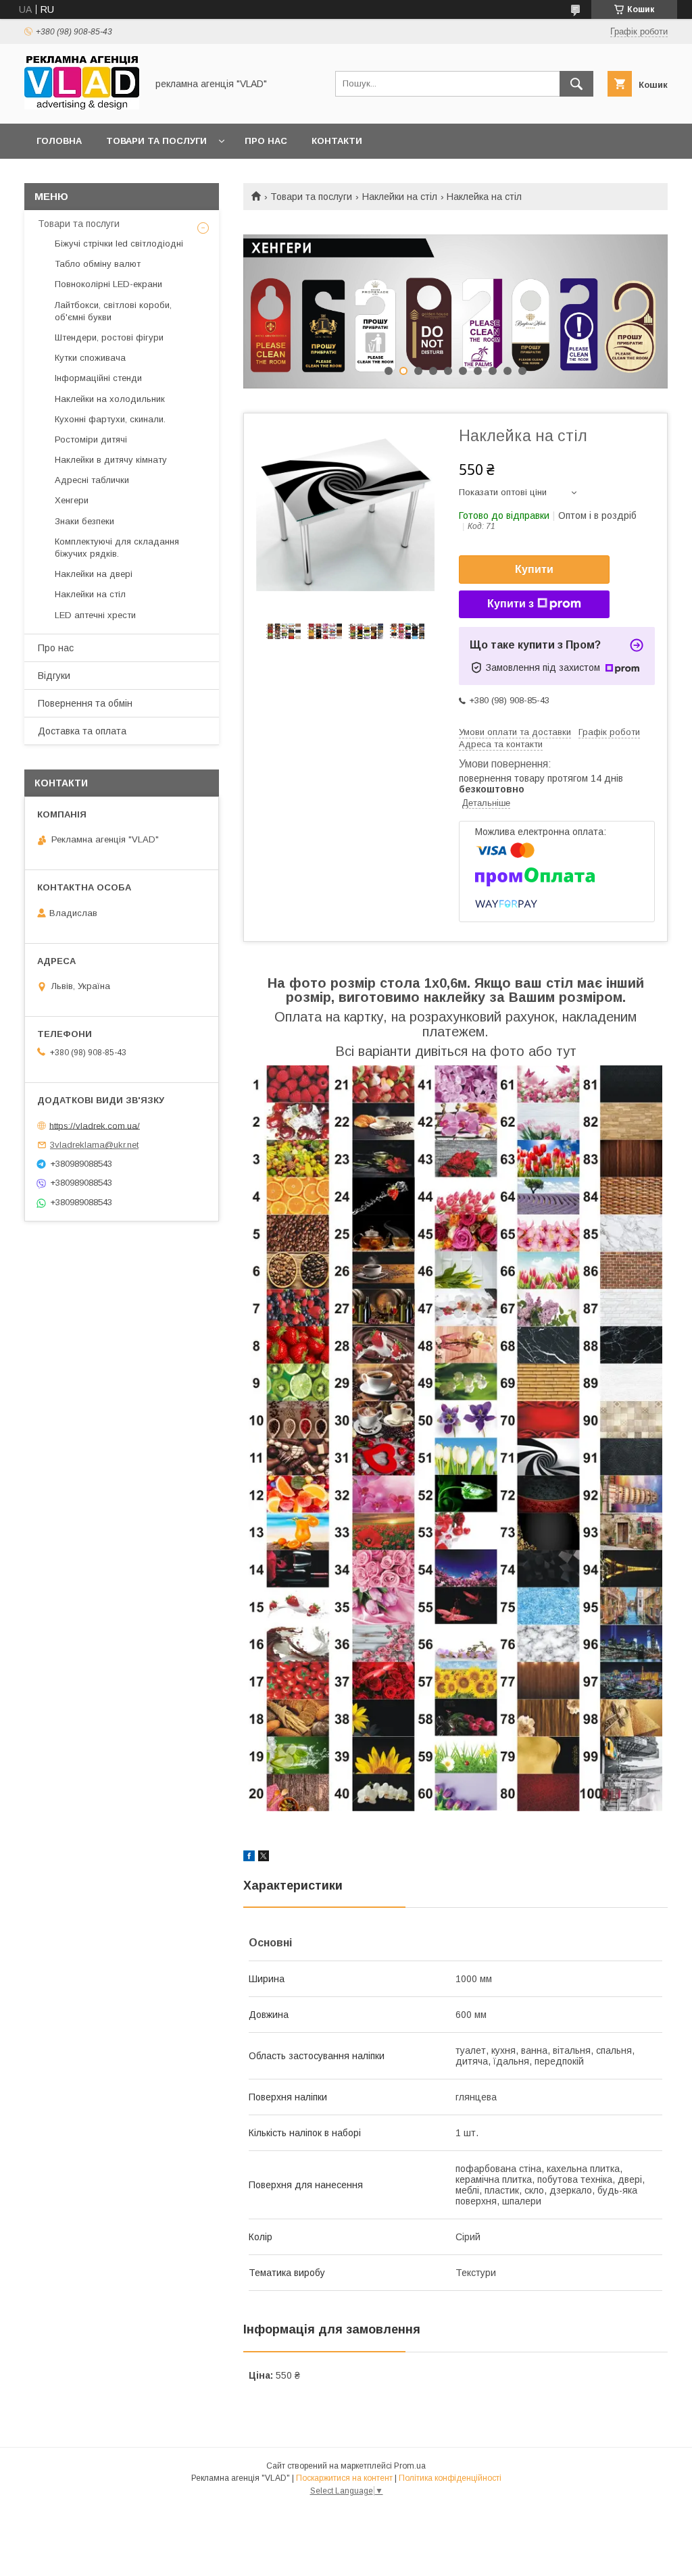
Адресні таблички (92, 480)
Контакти (337, 141)
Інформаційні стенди (98, 378)
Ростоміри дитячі (91, 439)
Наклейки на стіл (400, 197)
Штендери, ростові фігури (109, 337)
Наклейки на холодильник (110, 399)
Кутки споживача (90, 358)
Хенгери (72, 500)
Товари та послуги (156, 141)
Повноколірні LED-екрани (108, 284)
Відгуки (54, 676)
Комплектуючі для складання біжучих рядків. (117, 548)
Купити (534, 569)
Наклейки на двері (94, 574)
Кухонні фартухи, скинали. (110, 419)
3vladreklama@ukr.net (94, 1145)
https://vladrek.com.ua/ (95, 1125)
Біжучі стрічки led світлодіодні (119, 244)
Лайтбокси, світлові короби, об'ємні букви (113, 311)
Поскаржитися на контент (344, 2478)
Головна (59, 141)
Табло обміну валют (98, 264)
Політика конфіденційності (450, 2478)
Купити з (511, 604)
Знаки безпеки (84, 521)
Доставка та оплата (82, 731)
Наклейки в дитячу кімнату (111, 460)
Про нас (266, 141)
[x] (264, 1858)
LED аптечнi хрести (95, 615)
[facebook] (249, 1858)
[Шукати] (576, 84)
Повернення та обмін (85, 703)
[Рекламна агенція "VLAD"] (82, 106)
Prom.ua (410, 2466)
